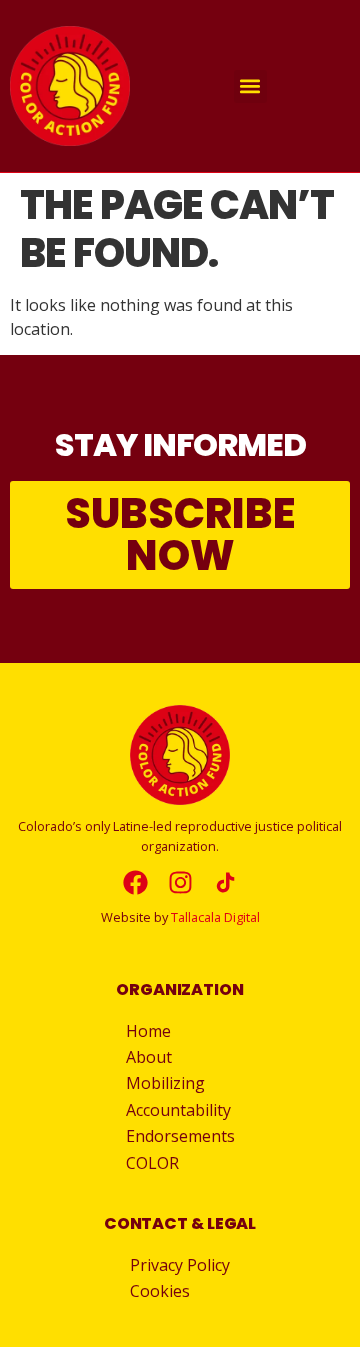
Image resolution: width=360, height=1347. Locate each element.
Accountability (178, 1110)
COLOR (152, 1163)
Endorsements (180, 1136)
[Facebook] (135, 882)
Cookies (160, 1291)
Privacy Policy (180, 1265)
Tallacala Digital (215, 917)
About (149, 1057)
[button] (250, 86)
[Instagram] (180, 882)
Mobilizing (165, 1083)
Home (148, 1031)
